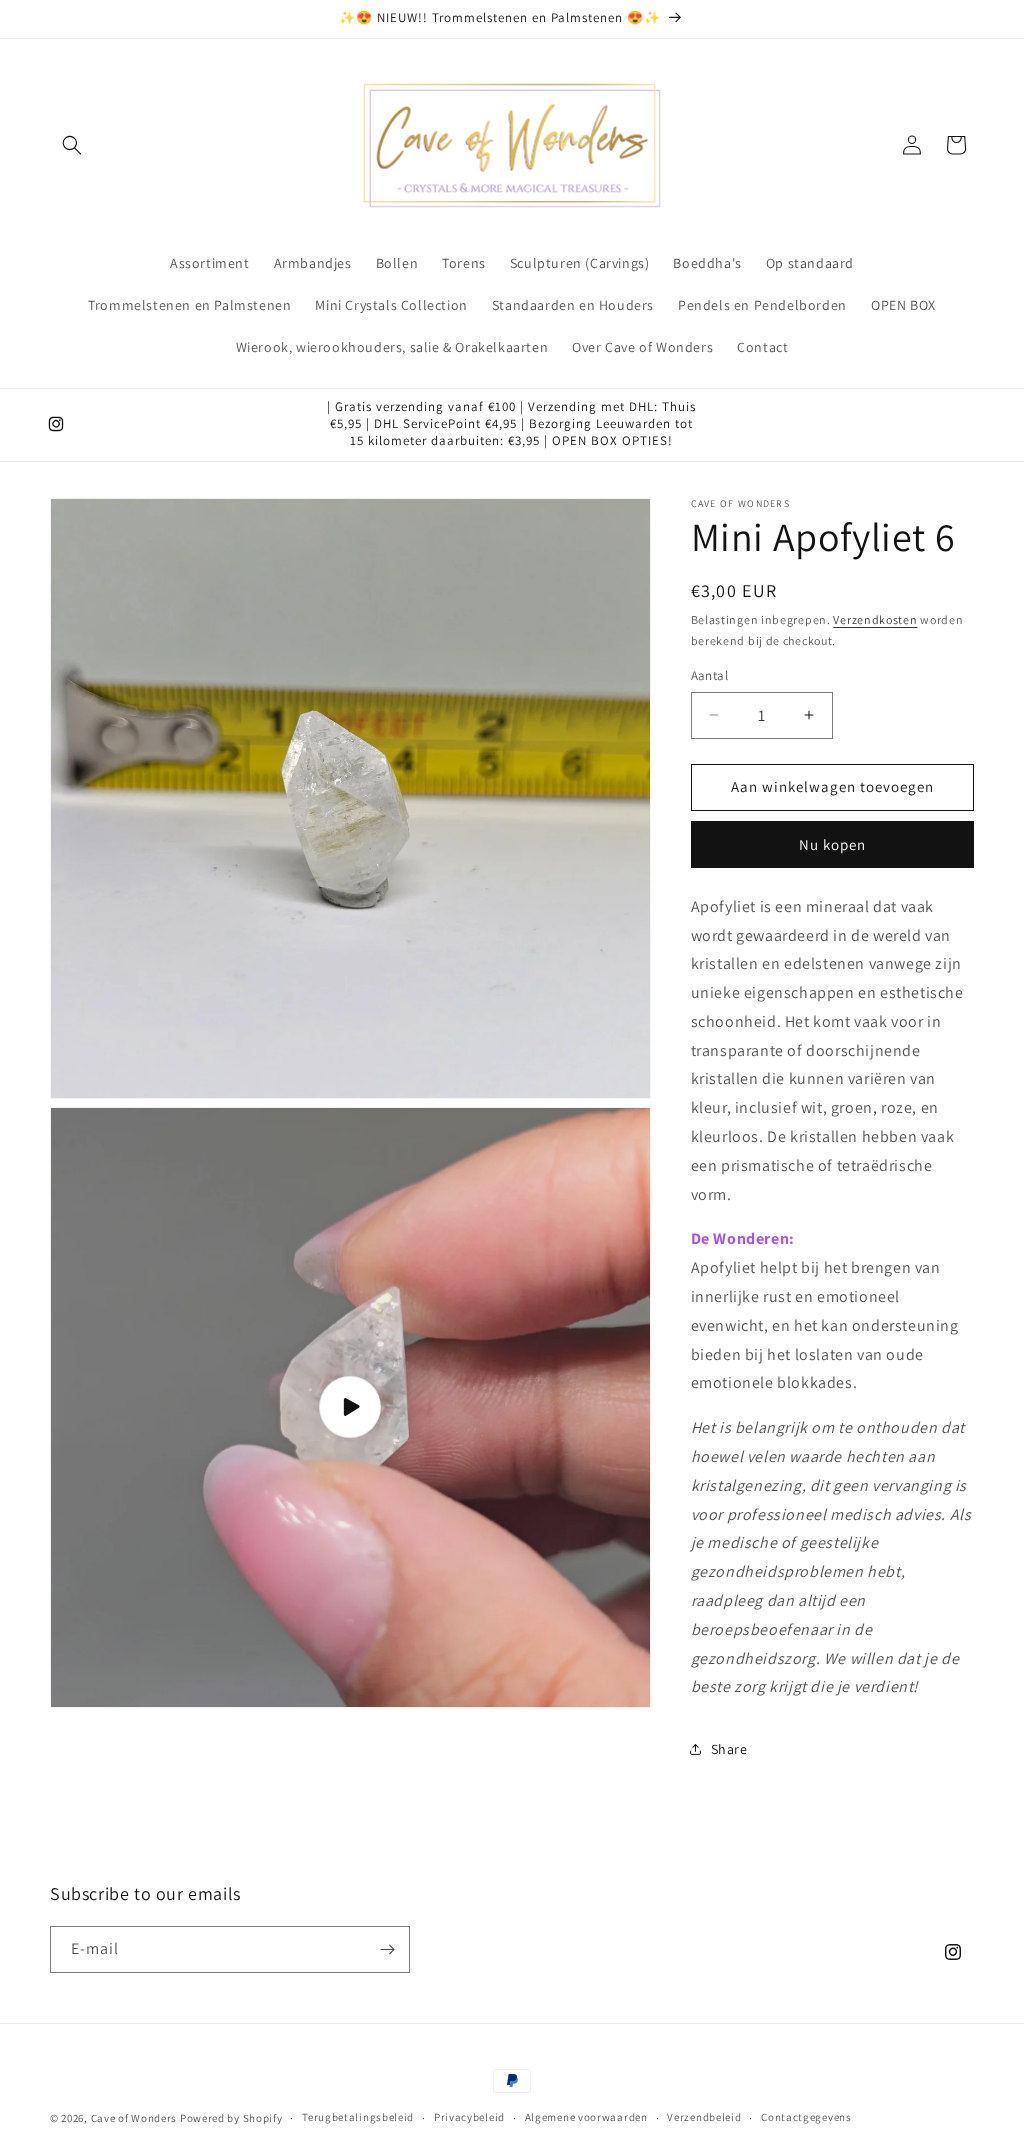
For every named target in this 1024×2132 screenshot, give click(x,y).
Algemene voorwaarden (586, 2117)
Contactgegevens (806, 2117)
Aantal (709, 675)
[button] (72, 145)
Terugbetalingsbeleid (358, 2117)
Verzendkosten (875, 619)
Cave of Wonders (134, 2118)
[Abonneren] (387, 1949)
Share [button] (729, 1749)
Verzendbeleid (704, 2117)
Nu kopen (832, 844)
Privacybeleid (469, 2117)
